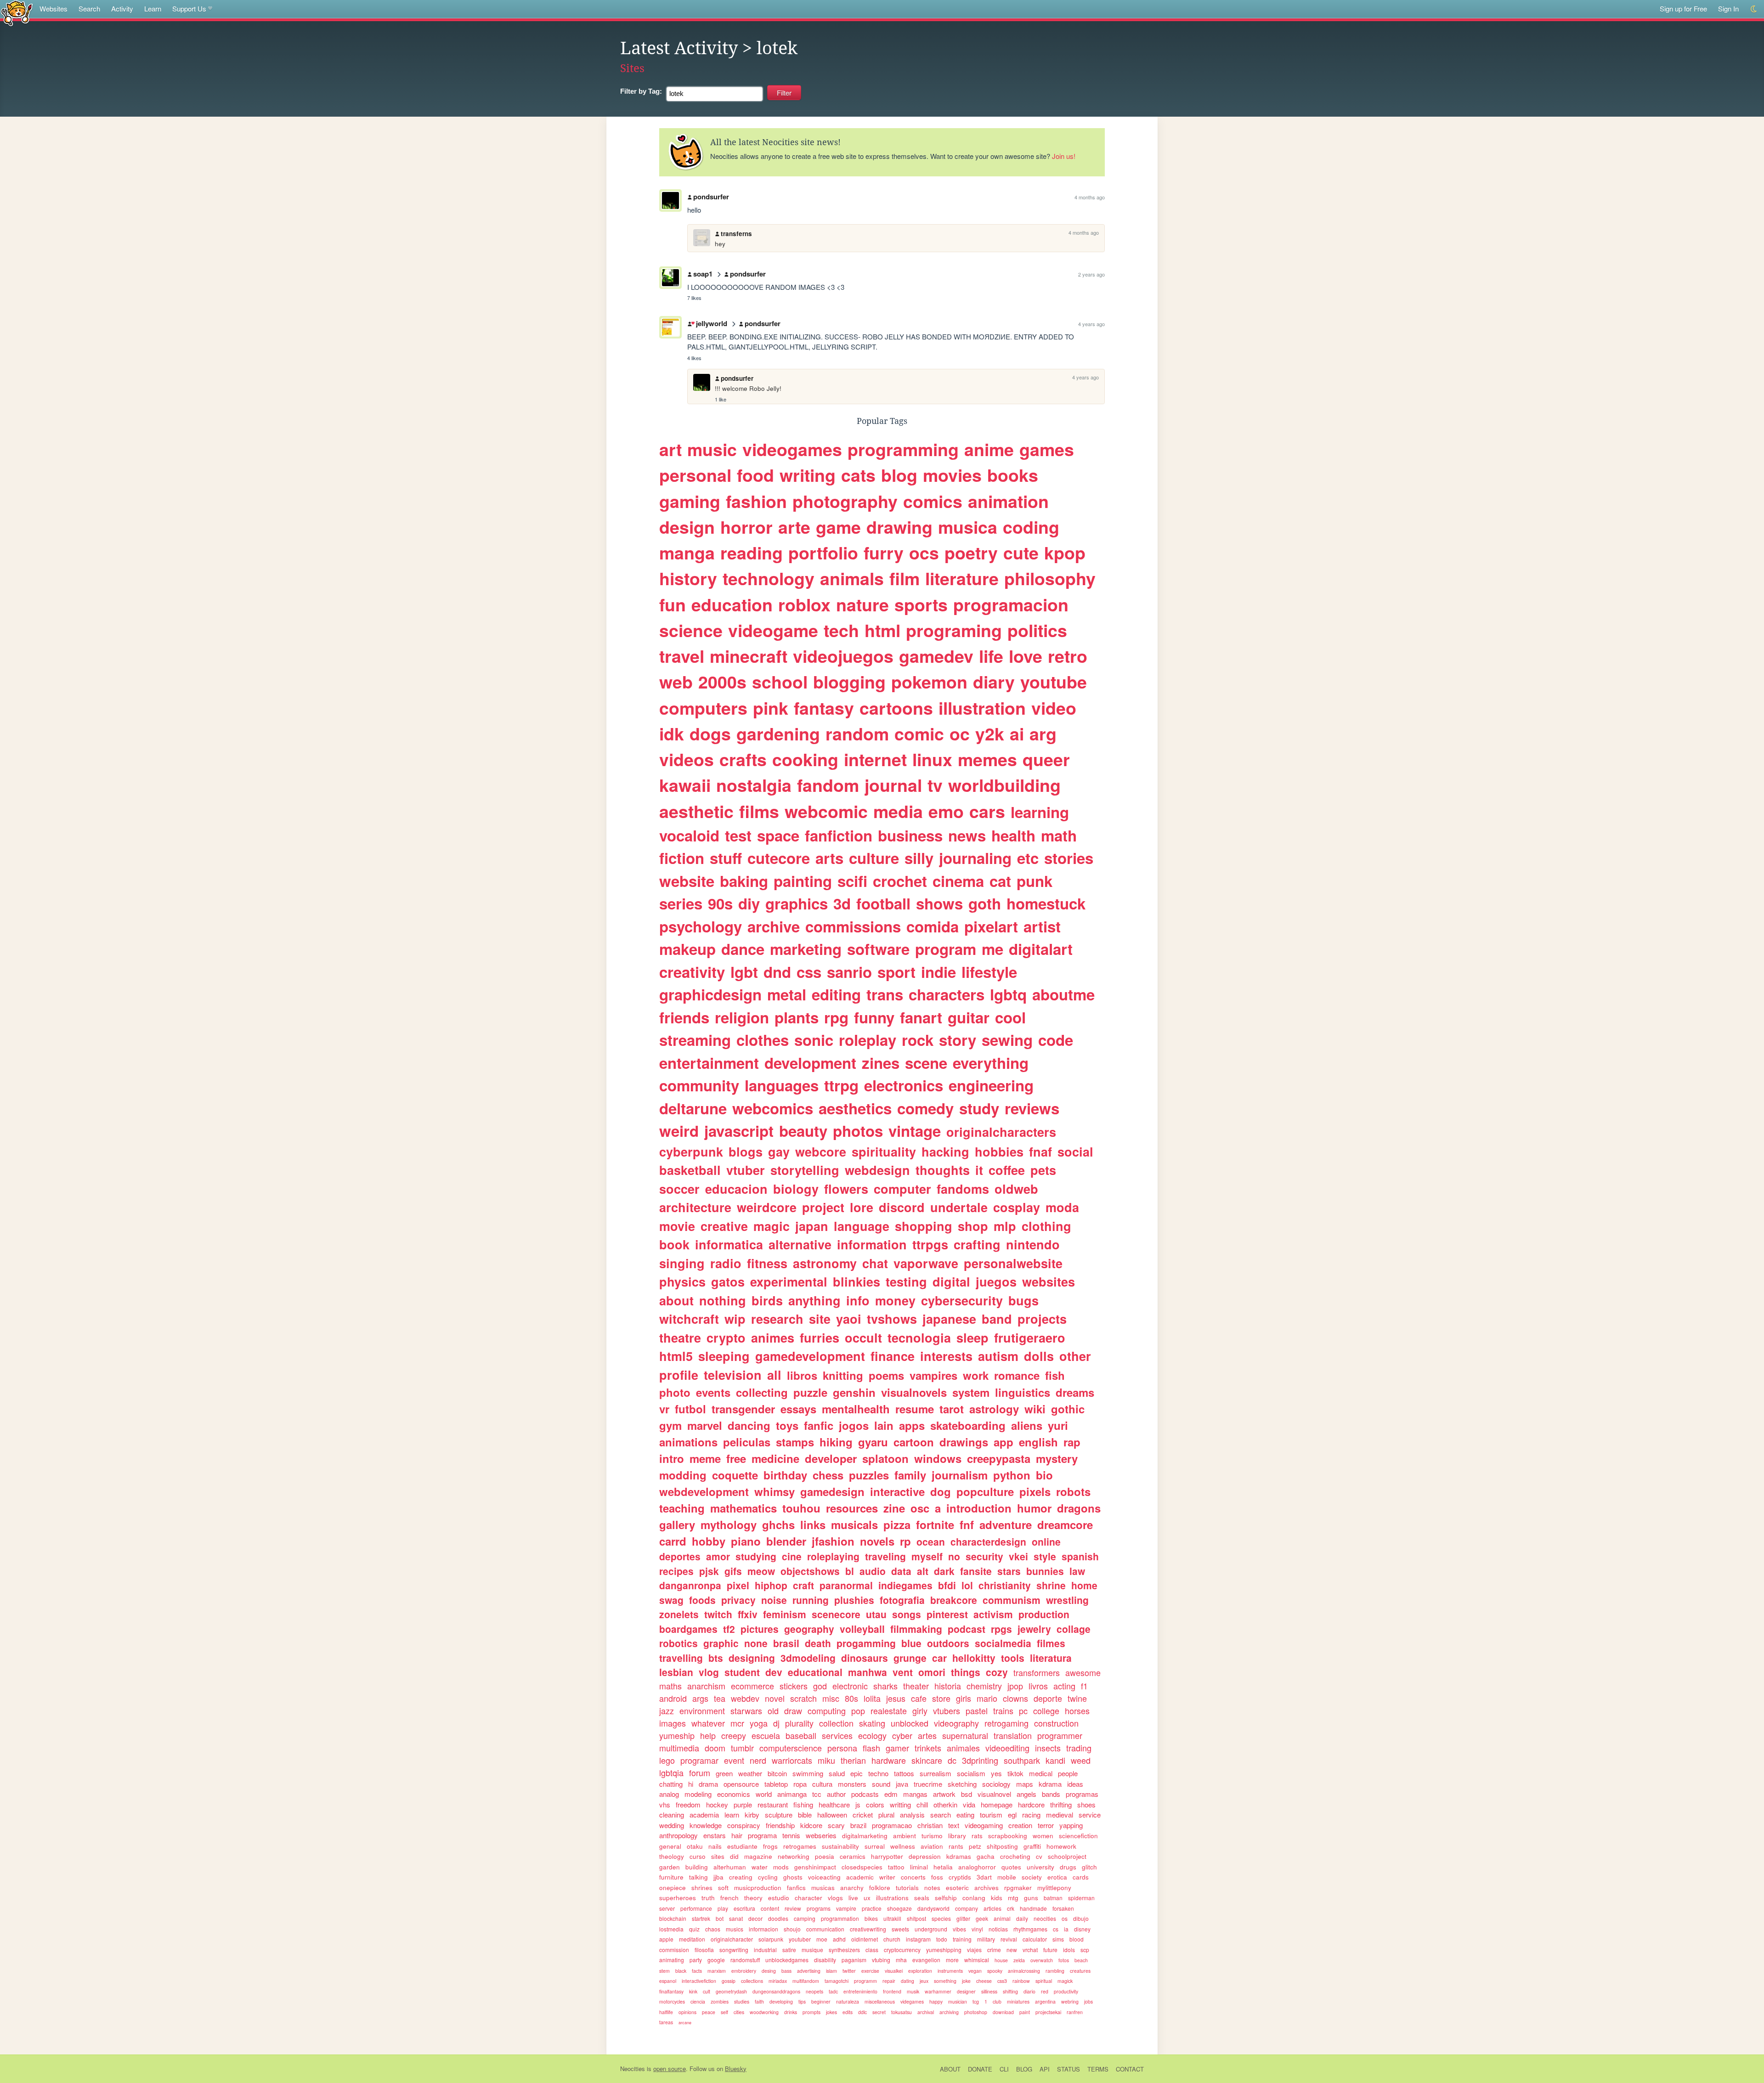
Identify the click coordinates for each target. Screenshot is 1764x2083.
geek (982, 1918)
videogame (773, 630)
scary (836, 1825)
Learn (153, 8)
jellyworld (711, 323)
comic (919, 734)
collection (836, 1723)
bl (850, 1571)
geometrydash (731, 1991)
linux (932, 759)
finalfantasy (671, 1991)
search (941, 1815)
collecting (762, 1392)
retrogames (800, 1846)
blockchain (673, 1918)
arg (1043, 734)
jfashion (833, 1541)
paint (1025, 2012)
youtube (1054, 682)
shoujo (792, 1929)
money (895, 1300)
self (724, 2012)
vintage (915, 1131)
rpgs (1001, 1629)
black (681, 1971)
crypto (726, 1338)
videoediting (1007, 1748)
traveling (885, 1556)
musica (968, 527)
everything (991, 1063)
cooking (805, 759)
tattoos (904, 1773)
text (954, 1825)
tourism (991, 1815)
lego (667, 1760)
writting (900, 1804)
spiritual (1044, 1981)
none (756, 1643)
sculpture (779, 1815)
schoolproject (1067, 1856)
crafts (743, 759)
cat (1000, 881)
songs (907, 1614)
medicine (775, 1458)
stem (664, 1971)
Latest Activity (679, 48)
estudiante (742, 1846)
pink (771, 708)
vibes (959, 1929)
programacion (1011, 604)
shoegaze (899, 1908)
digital (951, 1281)
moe (822, 1939)
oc (960, 734)
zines (881, 1063)
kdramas (959, 1856)
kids (997, 1898)
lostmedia (671, 1929)
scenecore (836, 1614)
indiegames (905, 1585)
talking (698, 1877)
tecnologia (919, 1338)
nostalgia (754, 785)
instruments (950, 1971)
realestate (889, 1710)
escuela (766, 1735)
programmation (840, 1918)
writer (887, 1877)
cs (1056, 1929)
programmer (1060, 1735)
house (1001, 1960)
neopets (814, 1991)
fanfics (796, 1888)
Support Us (189, 8)
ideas (1075, 1784)
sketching (962, 1784)
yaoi (849, 1319)
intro (672, 1458)
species (941, 1918)
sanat (736, 1918)
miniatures (1018, 2001)
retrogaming (1006, 1723)
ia (1066, 1929)
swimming (808, 1773)
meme (705, 1458)
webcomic (826, 811)
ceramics (853, 1856)
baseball (801, 1735)
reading (752, 553)
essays (798, 1409)
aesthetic (696, 811)
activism (993, 1614)
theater (916, 1686)
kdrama (1050, 1784)
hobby (709, 1541)
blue (911, 1643)
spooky (995, 1971)
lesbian (676, 1672)
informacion (763, 1929)
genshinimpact (815, 1867)
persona (842, 1748)
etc (1028, 858)
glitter (963, 1918)
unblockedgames (787, 1960)
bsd (967, 1794)
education (732, 604)
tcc (817, 1794)
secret (879, 2012)
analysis (912, 1815)
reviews (1032, 1108)
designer (966, 1991)
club (997, 2001)
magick (1065, 1981)
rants (956, 1846)
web (676, 682)
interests (946, 1356)
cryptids (960, 1877)
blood (1077, 1939)
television (733, 1375)
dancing (749, 1425)
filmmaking (916, 1629)
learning (1040, 812)
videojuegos (843, 656)
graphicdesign (710, 994)
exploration (920, 1971)
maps (1025, 1784)
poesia (825, 1856)
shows (939, 903)
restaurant (773, 1804)
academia (704, 1815)
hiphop (771, 1585)
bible (805, 1815)
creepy (734, 1735)
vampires (933, 1375)
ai (1017, 734)
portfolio (823, 553)
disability (825, 1960)
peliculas (747, 1442)
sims (1058, 1939)
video (1054, 708)
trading (1079, 1748)
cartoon (914, 1442)
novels (877, 1541)
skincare (927, 1760)
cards (1081, 1877)
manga (687, 553)
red (1045, 1991)
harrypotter (887, 1856)
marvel (705, 1425)
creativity (692, 972)
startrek (701, 1918)
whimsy (775, 1491)
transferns (736, 234)
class (872, 1950)
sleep (972, 1338)
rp (905, 1541)
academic (860, 1877)
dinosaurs (865, 1658)
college (1046, 1710)
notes (932, 1888)
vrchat (1030, 1950)
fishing (803, 1804)
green (724, 1773)
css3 (1002, 1981)
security (984, 1556)
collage (1074, 1629)
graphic (721, 1643)
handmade (1033, 1908)
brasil (786, 1643)
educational (815, 1672)
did (734, 1856)
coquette (735, 1475)
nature (862, 604)
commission (674, 1950)
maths (670, 1686)
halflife (666, 2012)
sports (921, 604)
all (774, 1375)
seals (922, 1898)
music (712, 449)
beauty (803, 1131)
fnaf (1040, 1152)
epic (857, 1773)
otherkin (945, 1804)
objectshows (810, 1571)
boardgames (688, 1629)
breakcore (954, 1600)
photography (845, 501)
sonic (814, 1040)
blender (786, 1541)
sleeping (724, 1356)
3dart (984, 1877)
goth (985, 903)
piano (746, 1541)
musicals (854, 1524)
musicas (823, 1888)
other (1075, 1356)
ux (867, 1898)
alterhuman (730, 1867)
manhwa (868, 1672)
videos (687, 759)
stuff (726, 858)
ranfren (1075, 2012)
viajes (974, 1950)
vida (969, 1804)
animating (672, 1960)
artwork (944, 1794)
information (872, 1244)
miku (826, 1760)
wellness (903, 1846)
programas (1082, 1794)
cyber (902, 1735)
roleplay (868, 1040)
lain (884, 1425)
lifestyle (989, 972)
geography (809, 1629)
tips (802, 2001)
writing (808, 475)
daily (1022, 1918)
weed (1081, 1760)
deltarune (693, 1108)
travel (682, 656)
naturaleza (848, 2001)
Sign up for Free (1683, 8)
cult (707, 1991)
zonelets (679, 1614)
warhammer (938, 1991)
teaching (682, 1508)
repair (889, 1981)
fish (1055, 1375)
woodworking (764, 2012)
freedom (688, 1804)
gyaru (873, 1442)
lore (862, 1207)
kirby (752, 1815)
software (878, 949)
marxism (717, 1971)
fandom (828, 785)
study (979, 1108)
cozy (997, 1672)
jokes (831, 2012)
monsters (852, 1784)
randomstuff (745, 1960)
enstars (715, 1835)
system (971, 1392)
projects (1042, 1319)
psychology (701, 926)
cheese (984, 1981)
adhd (839, 1939)
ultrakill (892, 1918)
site (820, 1319)
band (997, 1319)
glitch (1089, 1867)
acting (1064, 1686)
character (808, 1898)
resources (852, 1508)
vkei (1018, 1556)
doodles (778, 1918)
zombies (720, 2001)
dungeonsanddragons (776, 1991)
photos (858, 1131)
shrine (1051, 1585)
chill (922, 1804)
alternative (800, 1244)
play (723, 1908)
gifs (733, 1571)
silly (919, 858)
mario (987, 1698)
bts (716, 1658)
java (902, 1784)
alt (923, 1571)
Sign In (1728, 8)
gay (779, 1152)
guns (1031, 1898)
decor (755, 1918)
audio (873, 1571)
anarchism (706, 1686)
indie (939, 972)
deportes (680, 1556)
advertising (809, 1971)
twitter (849, 1971)
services (837, 1735)
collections (752, 1981)
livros (1038, 1686)
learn (732, 1815)
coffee (1007, 1170)
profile (679, 1375)
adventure (1006, 1524)
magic (772, 1226)
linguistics (1023, 1392)
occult (863, 1338)
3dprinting (980, 1760)
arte (794, 527)
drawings (964, 1442)
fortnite (935, 1524)
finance (893, 1356)
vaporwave (926, 1263)
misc (831, 1698)
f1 (1084, 1686)
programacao (892, 1825)
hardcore (1031, 1804)
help (708, 1735)
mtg (1013, 1898)
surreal (875, 1846)
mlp (1005, 1226)
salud (837, 1773)
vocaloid (689, 835)
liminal (919, 1867)
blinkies (857, 1281)
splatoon (885, 1458)
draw (793, 1710)
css (809, 972)
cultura (822, 1784)
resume (915, 1409)
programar (699, 1760)
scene (926, 1063)
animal (1002, 1918)
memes (987, 759)
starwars (746, 1710)
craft (803, 1585)
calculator (1035, 1939)
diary (994, 682)
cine (792, 1556)
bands (1051, 1794)
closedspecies (862, 1867)
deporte (1048, 1698)
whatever (708, 1723)
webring (1070, 2001)
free (736, 1458)
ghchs (778, 1524)
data (901, 1571)
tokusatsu (902, 2012)
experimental (789, 1281)
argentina (1045, 2001)
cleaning (672, 1815)
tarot (952, 1409)
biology (796, 1189)
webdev (745, 1698)
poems (886, 1375)
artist (1042, 926)
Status (1069, 2069)
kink (693, 1991)
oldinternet (865, 1939)
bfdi (947, 1585)
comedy (925, 1108)
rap (1072, 1442)
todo (942, 1939)
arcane (685, 2023)
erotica (1057, 1877)
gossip (729, 1981)
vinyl (977, 1929)
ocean (931, 1541)
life (991, 656)
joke (966, 1981)
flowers (846, 1189)
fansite (976, 1571)
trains (1003, 1710)
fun (673, 604)
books (1013, 475)
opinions (687, 2012)
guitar (969, 1017)
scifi (852, 881)
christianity (1005, 1585)
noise (774, 1600)
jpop (1015, 1686)
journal (893, 785)
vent (903, 1672)
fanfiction (839, 835)
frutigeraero (1030, 1338)
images (673, 1723)
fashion (756, 501)
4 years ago (1091, 324)
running (811, 1600)
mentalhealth (856, 1409)
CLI (1004, 2069)
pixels (1035, 1491)
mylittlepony (1054, 1888)
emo (946, 811)
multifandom (806, 1981)
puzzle (810, 1392)
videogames (792, 449)
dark (944, 1571)
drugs (1068, 1867)
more (952, 1960)
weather (750, 1773)
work (976, 1375)
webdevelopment (704, 1491)
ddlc (862, 2012)
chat (875, 1263)
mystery (1057, 1458)
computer (902, 1189)
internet (875, 759)
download (1003, 2012)
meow (761, 1571)
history (688, 578)
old (773, 1710)
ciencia (698, 2001)
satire (789, 1950)
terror (1046, 1825)
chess (828, 1475)
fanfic (819, 1425)
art (670, 449)
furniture (671, 1877)
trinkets (928, 1748)
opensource (741, 1784)
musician (958, 2001)
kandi (1055, 1760)
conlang (974, 1898)
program (946, 949)
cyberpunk (691, 1152)
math (1059, 835)
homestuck (1046, 903)
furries (820, 1338)
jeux (924, 1981)
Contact (1130, 2069)
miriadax (778, 1981)
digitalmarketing (865, 1836)
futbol (690, 1409)
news (967, 835)
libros (802, 1375)
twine (1077, 1698)
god (820, 1686)
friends (684, 1017)
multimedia (679, 1748)
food (755, 475)
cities (739, 2012)
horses (1077, 1710)
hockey (717, 1804)
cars (987, 811)
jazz (667, 1710)
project (823, 1207)
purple (743, 1804)
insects (1048, 1748)
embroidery (744, 1971)
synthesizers (844, 1950)
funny (874, 1017)
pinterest (947, 1614)
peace (709, 2012)
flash (871, 1748)
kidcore (811, 1825)
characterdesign (988, 1541)
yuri (1058, 1425)
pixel (738, 1585)
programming (903, 449)
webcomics (773, 1108)
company (967, 1908)
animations (688, 1442)
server (667, 1908)
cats (858, 475)
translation (1013, 1735)
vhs (665, 1804)
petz (975, 1846)
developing (781, 2001)
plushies (854, 1600)
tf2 (729, 1629)
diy (749, 903)
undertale (959, 1207)
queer (1046, 759)
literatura (1051, 1658)
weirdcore (767, 1207)
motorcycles (672, 2001)
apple (666, 1939)
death (818, 1643)
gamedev (936, 656)
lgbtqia (671, 1773)
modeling (698, 1794)
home (1084, 1585)
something (945, 1981)
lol (967, 1585)
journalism (960, 1475)
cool (1010, 1017)
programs (819, 1908)
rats (977, 1836)
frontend (892, 1991)
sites (718, 1856)
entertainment (709, 1063)
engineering (991, 1085)
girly (920, 1710)
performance (696, 1908)
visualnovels (914, 1392)
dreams (1075, 1392)
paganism (854, 1960)
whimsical (977, 1960)
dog (941, 1491)
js (858, 1804)
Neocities (633, 2069)
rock (918, 1040)
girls (964, 1698)
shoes (1086, 1804)
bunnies (1045, 1571)
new (1012, 1950)
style (1045, 1556)
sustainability (840, 1846)
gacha (986, 1856)
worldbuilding (1004, 785)
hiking (836, 1442)
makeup (687, 949)
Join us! (1064, 156)
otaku (695, 1846)
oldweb (1016, 1189)
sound (881, 1784)
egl (1012, 1815)
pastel (977, 1710)
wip (735, 1319)
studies (742, 2001)
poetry (971, 553)
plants (797, 1017)
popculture (985, 1491)
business (910, 835)
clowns (1015, 1698)
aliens (1027, 1425)
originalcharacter (732, 1939)
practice (872, 1908)
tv (935, 785)
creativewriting (868, 1929)
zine (894, 1508)
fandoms (963, 1189)
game (838, 527)
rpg (836, 1017)
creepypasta (999, 1458)
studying (756, 1556)
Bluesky (736, 2069)
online (1046, 1541)
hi (691, 1784)
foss (937, 1877)
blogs (746, 1152)
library (957, 1836)
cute (1021, 553)
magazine (758, 1856)
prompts (811, 2012)
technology (769, 578)
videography (956, 1723)
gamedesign (832, 1491)
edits (848, 2012)
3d (842, 903)
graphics (797, 903)
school (780, 682)
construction (1056, 1723)
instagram (918, 1939)
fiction (682, 858)
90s (720, 903)
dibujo (1081, 1918)
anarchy (852, 1888)
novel (775, 1698)
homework (1061, 1846)
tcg (976, 2001)
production (1044, 1614)
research (777, 1319)
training (962, 1939)
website (687, 881)
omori (932, 1672)
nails (715, 1846)
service (1090, 1815)
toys (787, 1425)
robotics (678, 1643)
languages (782, 1085)
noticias (998, 1929)
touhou (801, 1508)
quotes (1011, 1867)
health (1013, 835)
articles (992, 1908)
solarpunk (771, 1939)
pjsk (709, 1571)
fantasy (824, 708)
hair (737, 1835)
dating (907, 1981)
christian (930, 1825)
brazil (858, 1825)
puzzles (869, 1475)
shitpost (916, 1918)
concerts (913, 1877)
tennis (791, 1835)
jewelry (1034, 1629)
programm (865, 1981)
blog (899, 475)
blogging (849, 682)
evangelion (926, 1960)
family (910, 1475)
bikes (871, 1918)
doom (715, 1748)
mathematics (743, 1508)
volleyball (862, 1629)
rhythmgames (1030, 1929)
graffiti (1032, 1846)
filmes (1051, 1643)
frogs (770, 1846)
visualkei (894, 1971)
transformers (1037, 1672)
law (1077, 1571)
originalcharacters (1001, 1132)
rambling (1055, 1971)
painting (803, 881)
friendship (780, 1825)
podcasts (865, 1794)
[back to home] (17, 13)
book (674, 1244)
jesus (896, 1698)
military (986, 1939)
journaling (975, 858)
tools (1013, 1658)
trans (885, 994)
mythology (729, 1524)
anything (814, 1300)
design (687, 527)
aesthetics (855, 1108)
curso (698, 1856)
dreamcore (1065, 1524)
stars (1009, 1571)
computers (703, 708)
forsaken (1063, 1908)
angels (1026, 1794)
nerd (758, 1760)
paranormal (846, 1585)
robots (1073, 1491)
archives (987, 1888)
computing (827, 1710)
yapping (1071, 1825)
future (1050, 1950)
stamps (795, 1442)
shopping (924, 1226)
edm (891, 1794)
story (958, 1040)
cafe (919, 1698)
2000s (722, 682)
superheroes (678, 1898)
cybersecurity (962, 1300)
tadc (833, 1991)
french (729, 1898)
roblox (804, 604)
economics (734, 1794)
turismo (932, 1836)
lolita (872, 1698)
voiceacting (824, 1877)
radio (726, 1263)
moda (1062, 1207)
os (1065, 1918)
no (954, 1556)
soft (723, 1888)
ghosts (793, 1877)
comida (933, 926)
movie (677, 1226)
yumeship (677, 1735)
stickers (794, 1686)
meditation (692, 1939)
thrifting (1061, 1804)
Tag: (641, 91)
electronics (904, 1085)
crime (994, 1950)
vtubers (947, 1710)
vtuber (746, 1170)
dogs (710, 734)
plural (886, 1815)
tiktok (1015, 1773)
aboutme (1063, 994)
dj (776, 1723)
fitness (767, 1263)
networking (794, 1856)
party (696, 1960)
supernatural (965, 1735)
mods (781, 1867)
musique (812, 1950)
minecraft (749, 656)
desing (769, 1971)
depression (925, 1856)
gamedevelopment (810, 1356)
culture (874, 858)
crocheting (1015, 1856)
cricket (863, 1815)
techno (878, 1773)
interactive (897, 1491)
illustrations (892, 1898)
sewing (1007, 1040)
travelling (681, 1658)
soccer (679, 1189)
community (699, 1085)
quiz (694, 1929)
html (882, 630)
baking (744, 881)
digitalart (1041, 949)
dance (743, 949)
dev (774, 1672)
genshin (854, 1392)
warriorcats (792, 1760)
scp (1085, 1950)
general (670, 1846)
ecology (872, 1735)
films (759, 811)
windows (938, 1458)
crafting (977, 1244)
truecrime (928, 1784)
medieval (1060, 1815)
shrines (702, 1888)
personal (695, 475)
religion (742, 1017)
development (810, 1063)
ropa (800, 1784)
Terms (1098, 2069)
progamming (866, 1643)
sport (896, 972)
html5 (676, 1356)
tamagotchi (837, 1981)
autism (998, 1356)
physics (682, 1281)
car (939, 1658)
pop (858, 1710)
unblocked (910, 1723)
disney (1082, 1929)
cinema (958, 881)
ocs (924, 553)
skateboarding (968, 1425)
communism (1012, 1600)
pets (1043, 1170)
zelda (1019, 1960)
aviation (932, 1846)
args (700, 1698)
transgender (743, 1409)
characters (947, 994)
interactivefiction (699, 1981)
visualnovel (994, 1794)
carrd (673, 1541)
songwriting (734, 1950)
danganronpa (690, 1585)
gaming (690, 501)
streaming (695, 1040)
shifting (1010, 1991)
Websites (54, 8)
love (1026, 656)
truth (708, 1898)
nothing (723, 1300)
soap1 (703, 274)
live (853, 1898)
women (1043, 1836)
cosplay (1017, 1207)
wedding (672, 1825)
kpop (1065, 553)
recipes (676, 1571)
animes (773, 1338)
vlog (709, 1672)
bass (786, 1971)
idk (672, 734)
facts (697, 1971)
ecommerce (752, 1686)
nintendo (1033, 1244)
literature (962, 578)
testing (906, 1281)
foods (702, 1600)
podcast (967, 1629)
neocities (1045, 1918)
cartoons (896, 708)
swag (671, 1600)
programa (762, 1835)
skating (872, 1723)
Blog (1024, 2069)
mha (901, 1960)
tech (841, 630)
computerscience (791, 1748)
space (778, 835)
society (1032, 1877)
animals (852, 578)
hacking (945, 1152)
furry (884, 553)
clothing (1046, 1226)
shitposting (1002, 1846)
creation (1020, 1825)
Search (89, 8)
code (1056, 1040)
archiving (949, 2012)
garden (670, 1867)
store (941, 1698)
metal (787, 994)
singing (682, 1263)
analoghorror (977, 1867)
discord (902, 1207)
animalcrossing (1024, 1971)
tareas (666, 2022)
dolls (1039, 1356)
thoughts (943, 1170)
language (862, 1226)
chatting (671, 1784)
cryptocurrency (902, 1950)
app (1004, 1442)
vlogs (835, 1898)
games (1047, 449)
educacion (736, 1189)
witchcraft (689, 1319)
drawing (899, 527)
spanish (1080, 1556)
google (716, 1960)
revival (1009, 1939)
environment (702, 1710)
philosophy (1050, 578)
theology (672, 1856)
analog (669, 1794)
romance (1017, 1375)
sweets (900, 1929)
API (1045, 2069)
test (738, 835)
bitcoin (777, 1773)
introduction (979, 1508)
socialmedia (1003, 1643)
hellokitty (974, 1658)
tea (720, 1698)
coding (1031, 527)
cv (1039, 1856)
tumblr (742, 1748)
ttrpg (841, 1085)
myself (927, 1556)
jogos (854, 1425)
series (681, 903)
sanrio (849, 972)
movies (952, 475)
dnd (777, 972)
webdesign (877, 1170)
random (857, 734)
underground (931, 1929)
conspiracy (744, 1825)
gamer (897, 1748)
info (858, 1300)
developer (831, 1458)
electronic (850, 1686)
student (742, 1672)
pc (1023, 1710)
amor (718, 1556)
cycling (768, 1877)
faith (759, 2001)
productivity (1066, 1991)
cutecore (779, 858)
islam (831, 1971)
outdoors (948, 1643)
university (1040, 1867)
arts (829, 858)
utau (876, 1614)
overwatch (1042, 1960)
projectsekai (1048, 2012)
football (883, 903)
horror (746, 527)
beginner (821, 2001)
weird (679, 1131)
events (713, 1392)
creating (741, 1877)
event (734, 1760)
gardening (778, 734)
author (836, 1794)
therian (853, 1760)
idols (1069, 1950)
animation (1008, 501)
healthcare (834, 1804)
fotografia (902, 1600)
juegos (996, 1281)
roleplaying (833, 1556)
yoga (759, 1723)
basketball (690, 1170)
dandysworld (933, 1908)
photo (675, 1392)
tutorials (907, 1888)
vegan (975, 1971)
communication (825, 1929)
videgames (912, 2001)
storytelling (805, 1170)
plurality (799, 1723)
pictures (760, 1629)
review (793, 1908)
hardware (889, 1760)
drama (708, 1784)
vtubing (881, 1960)
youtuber (800, 1939)
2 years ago (1091, 274)
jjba (718, 1877)
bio (1044, 1475)
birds (767, 1300)
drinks (791, 2012)
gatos (728, 1281)
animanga (792, 1794)
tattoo (896, 1867)
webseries (821, 1835)
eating (965, 1815)
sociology (996, 1784)
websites (1049, 1281)
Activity (122, 8)
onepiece (673, 1888)
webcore (821, 1152)
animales (963, 1748)
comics (933, 501)
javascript (739, 1131)
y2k (990, 734)
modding (683, 1475)
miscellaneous (880, 2001)
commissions (853, 926)
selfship (946, 1898)
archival (926, 2012)
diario (1029, 1991)
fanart (921, 1017)
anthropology (678, 1835)
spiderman (1081, 1898)
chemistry (984, 1686)
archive (774, 926)
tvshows (892, 1319)
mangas (915, 1794)
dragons (1079, 1508)
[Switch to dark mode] (1754, 9)
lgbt (744, 972)
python (1012, 1475)
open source (670, 2069)
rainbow (1021, 1981)
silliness (989, 1991)
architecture (695, 1207)
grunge (910, 1658)
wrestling (1067, 1600)
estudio (779, 1898)
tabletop (776, 1784)
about (676, 1300)
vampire (846, 1908)
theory (753, 1898)
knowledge (706, 1825)
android (673, 1698)
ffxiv (748, 1614)
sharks (885, 1686)
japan (812, 1226)
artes (927, 1735)
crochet (900, 881)
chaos (713, 1929)
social (1075, 1152)
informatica (729, 1244)
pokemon (929, 682)
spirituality (884, 1152)
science (691, 630)
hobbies (999, 1152)
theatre (680, 1338)
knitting (843, 1375)
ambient (905, 1836)
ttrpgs (930, 1244)
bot (720, 1918)
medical (1041, 1773)
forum (700, 1773)
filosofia (704, 1950)
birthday (785, 1475)
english (1038, 1442)
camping (805, 1918)
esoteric (957, 1888)
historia (948, 1686)
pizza (897, 1524)
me (992, 949)
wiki (1035, 1409)
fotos (1064, 1960)
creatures (1080, 1971)
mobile (1007, 1877)
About (950, 2069)
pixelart (991, 926)
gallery (677, 1524)
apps (912, 1425)
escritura (744, 1908)
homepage (997, 1804)
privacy (738, 1600)
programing (954, 630)
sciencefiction (1078, 1836)
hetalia (943, 1867)
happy (936, 2001)
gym (670, 1425)
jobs (1088, 2001)
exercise (870, 1971)
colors (875, 1804)
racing (1031, 1815)
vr (664, 1409)
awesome (1083, 1672)
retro (1068, 656)
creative (724, 1226)
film (905, 578)
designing (752, 1658)
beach (1081, 1960)
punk (1035, 881)
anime (989, 449)
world (764, 1794)
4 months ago (1090, 197)
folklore (880, 1888)
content (770, 1908)
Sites (632, 68)
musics (735, 1929)
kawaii (685, 785)
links (813, 1524)
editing (836, 994)
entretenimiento (860, 1991)
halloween (832, 1815)
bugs (1023, 1300)
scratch (803, 1698)
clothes (763, 1040)
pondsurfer (711, 197)
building (697, 1867)
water (760, 1867)
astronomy (825, 1263)
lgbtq (1008, 994)
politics (1037, 630)
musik (913, 1991)
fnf (967, 1524)
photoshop (976, 2012)
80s (851, 1698)
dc (952, 1760)
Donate (980, 2069)
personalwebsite (1013, 1263)
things (966, 1672)
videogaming (984, 1825)
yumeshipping (944, 1950)
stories (1069, 858)
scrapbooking (1008, 1836)
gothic (1068, 1409)
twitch (718, 1614)
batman (1053, 1898)
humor (1034, 1508)
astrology (994, 1409)
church (892, 1939)
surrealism (936, 1773)
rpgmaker (1018, 1888)
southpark (1022, 1760)
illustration (982, 708)
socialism (971, 1773)
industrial (765, 1950)
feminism (785, 1614)
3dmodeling (808, 1658)
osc (920, 1508)
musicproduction (758, 1888)
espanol (668, 1981)
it (979, 1170)
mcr (737, 1723)
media (898, 811)
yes (996, 1773)
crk (1011, 1908)
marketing (806, 949)
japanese (949, 1319)
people (1068, 1773)
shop (973, 1226)
